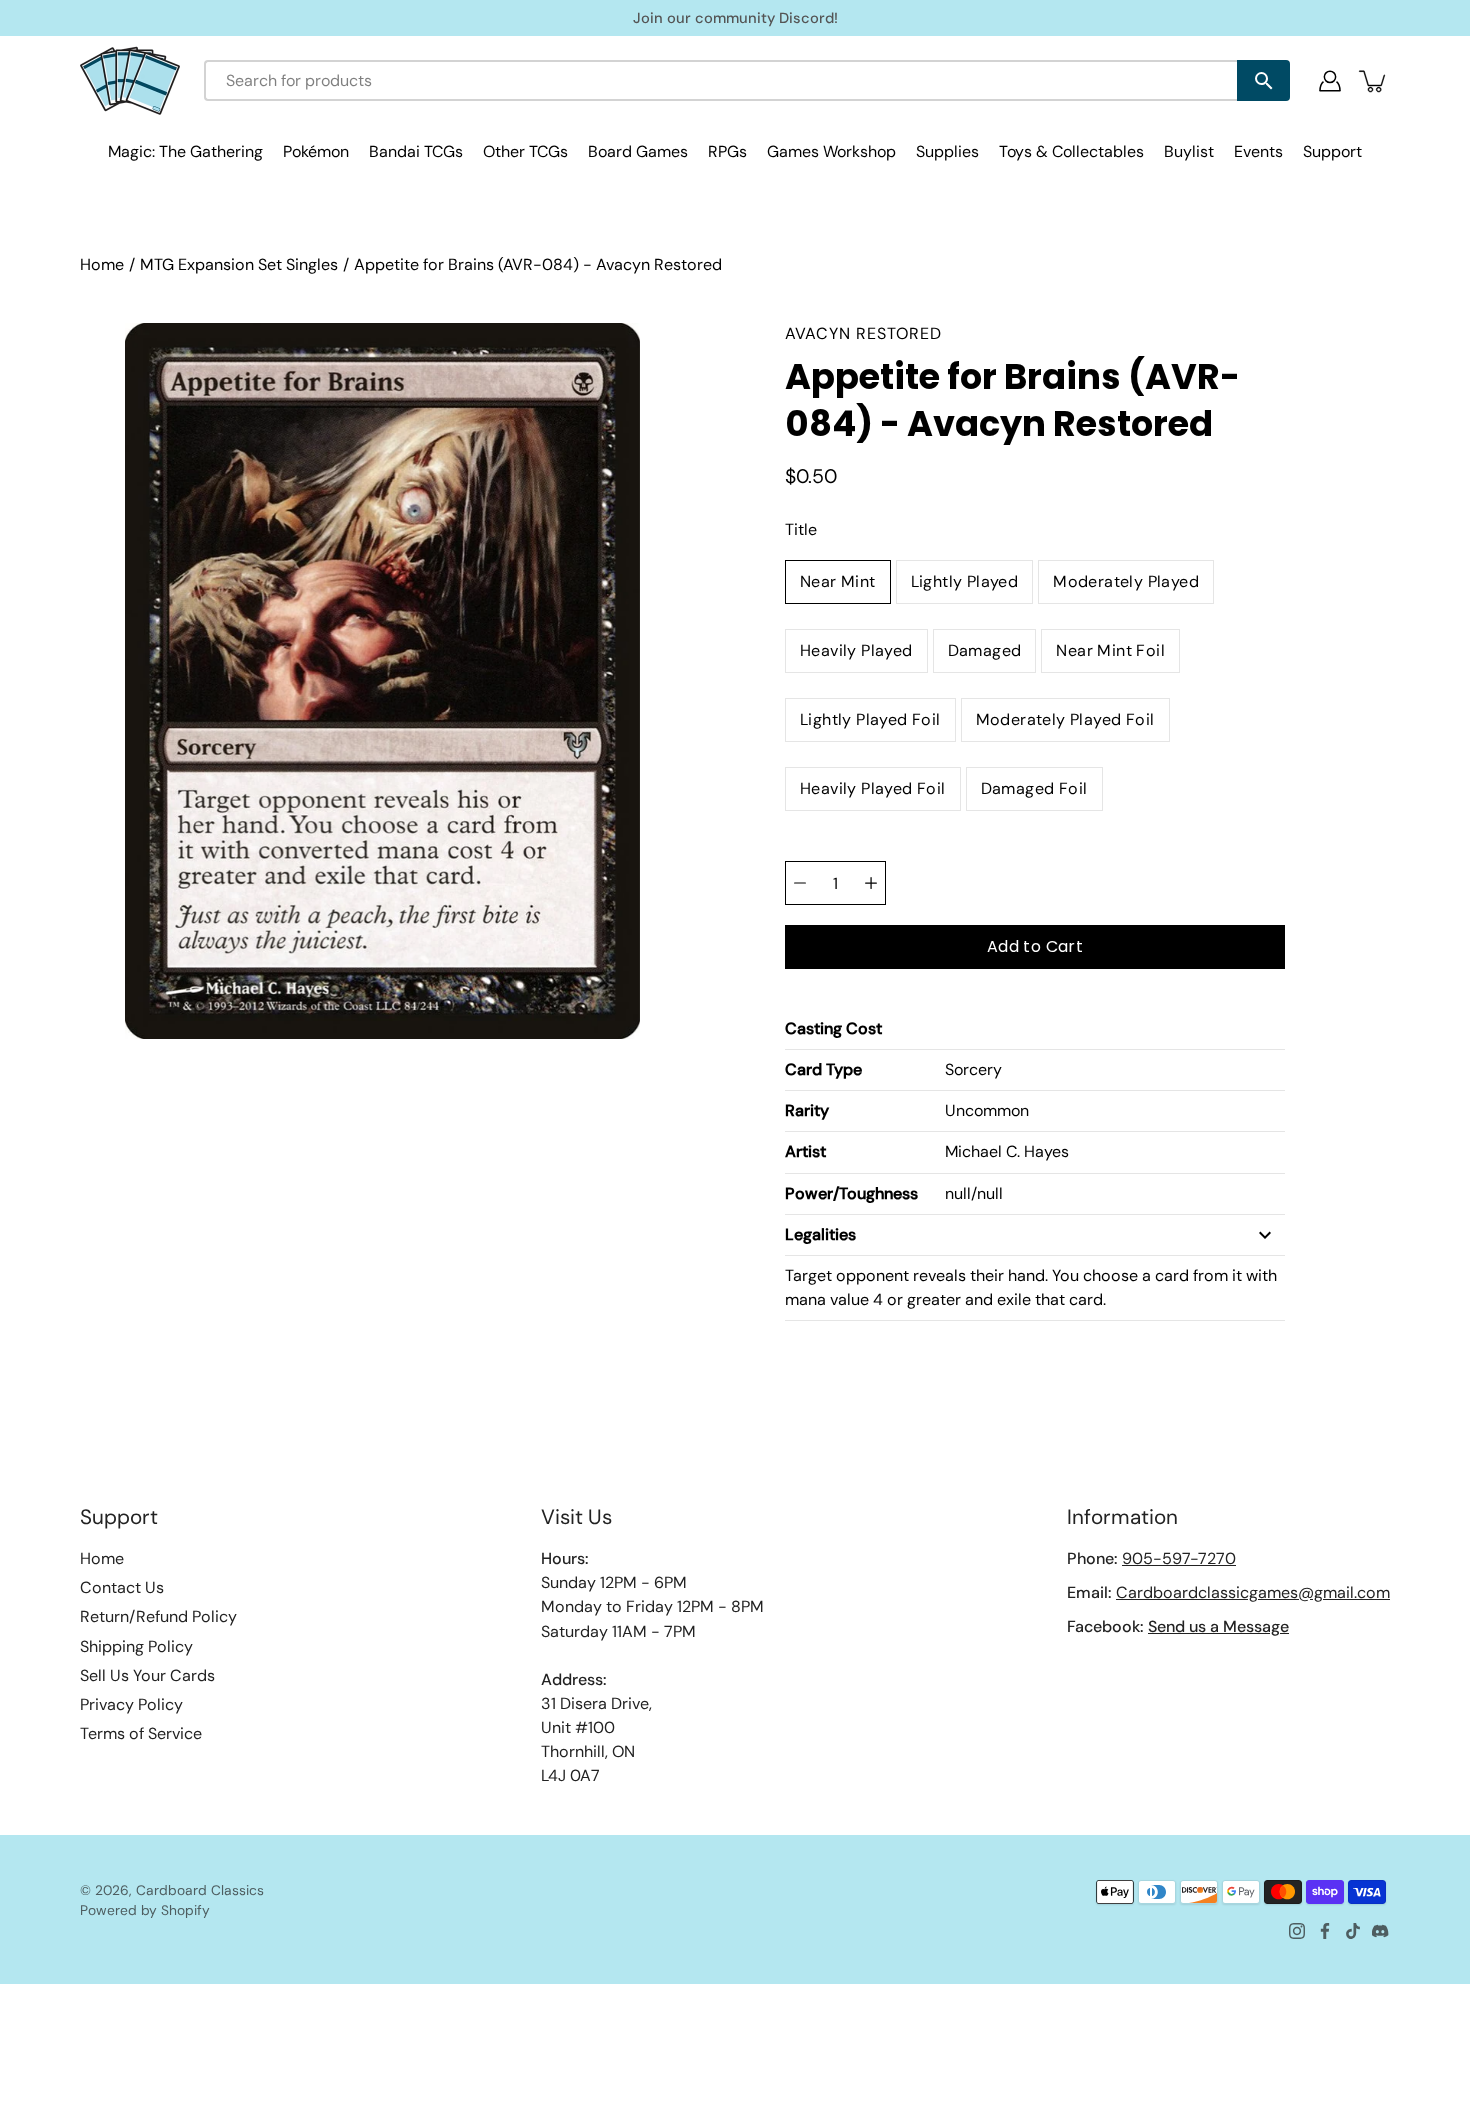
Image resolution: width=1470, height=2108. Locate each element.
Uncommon (987, 1110)
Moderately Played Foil (1065, 719)
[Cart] (1374, 81)
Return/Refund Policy (158, 1616)
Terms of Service (141, 1733)
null (958, 1193)
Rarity (807, 1110)
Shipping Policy (136, 1646)
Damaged (985, 650)
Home (102, 264)
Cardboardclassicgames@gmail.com (1253, 1592)
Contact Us (122, 1587)
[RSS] (1381, 1931)
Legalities (820, 1234)
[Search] (1263, 80)
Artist (805, 1151)
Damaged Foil (1034, 788)
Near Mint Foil (1110, 650)
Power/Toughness (851, 1193)
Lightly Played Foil (870, 719)
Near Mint (838, 581)
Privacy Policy (131, 1704)
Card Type (823, 1069)
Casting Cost (833, 1028)
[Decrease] (800, 883)
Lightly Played (965, 581)
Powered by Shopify (145, 1910)
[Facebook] (1325, 1931)
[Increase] (871, 883)
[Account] (1330, 81)
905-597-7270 (1179, 1558)
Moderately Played (1126, 581)
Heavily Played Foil (873, 788)
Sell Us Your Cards (147, 1675)
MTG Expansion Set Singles (239, 264)
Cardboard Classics (200, 1890)
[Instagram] (1297, 1931)
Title (801, 529)
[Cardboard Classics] (130, 80)
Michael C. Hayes (1007, 1151)
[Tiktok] (1353, 1931)
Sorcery (973, 1069)
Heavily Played (856, 650)
